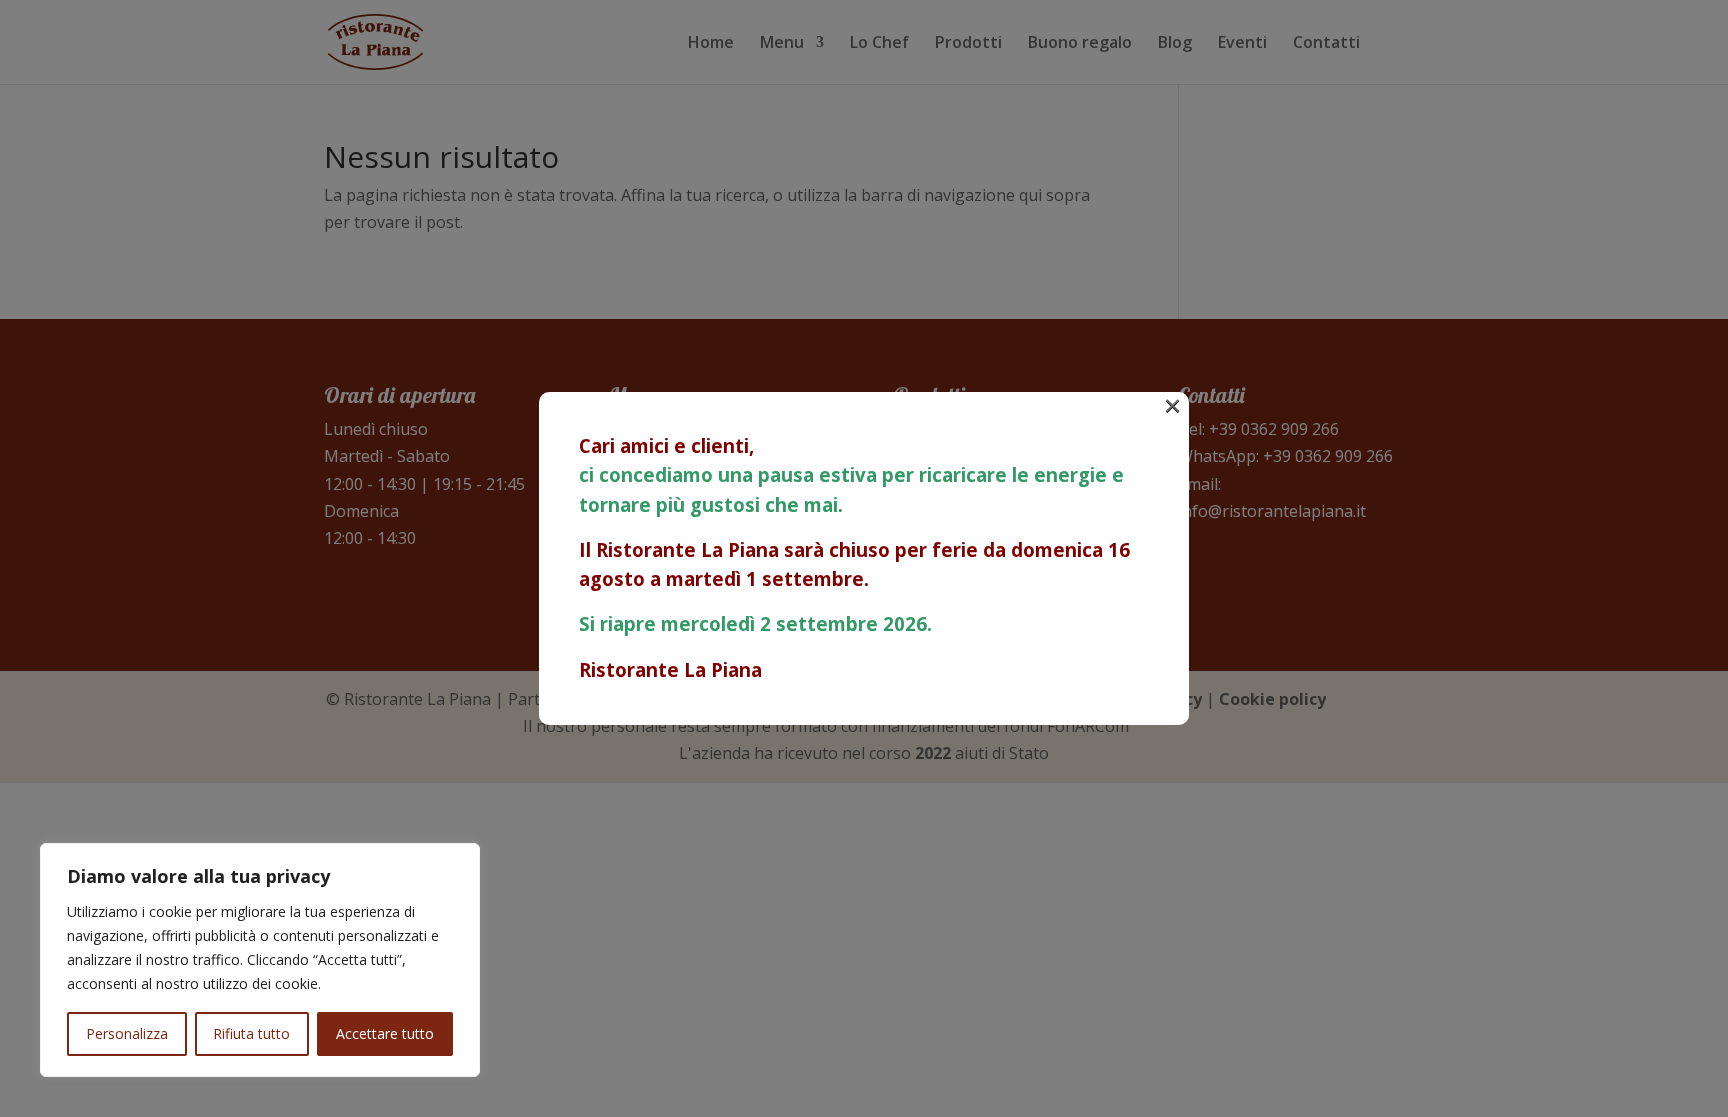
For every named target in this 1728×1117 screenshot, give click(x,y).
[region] (260, 960)
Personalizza (127, 1033)
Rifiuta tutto (251, 1033)
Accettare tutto (385, 1033)
